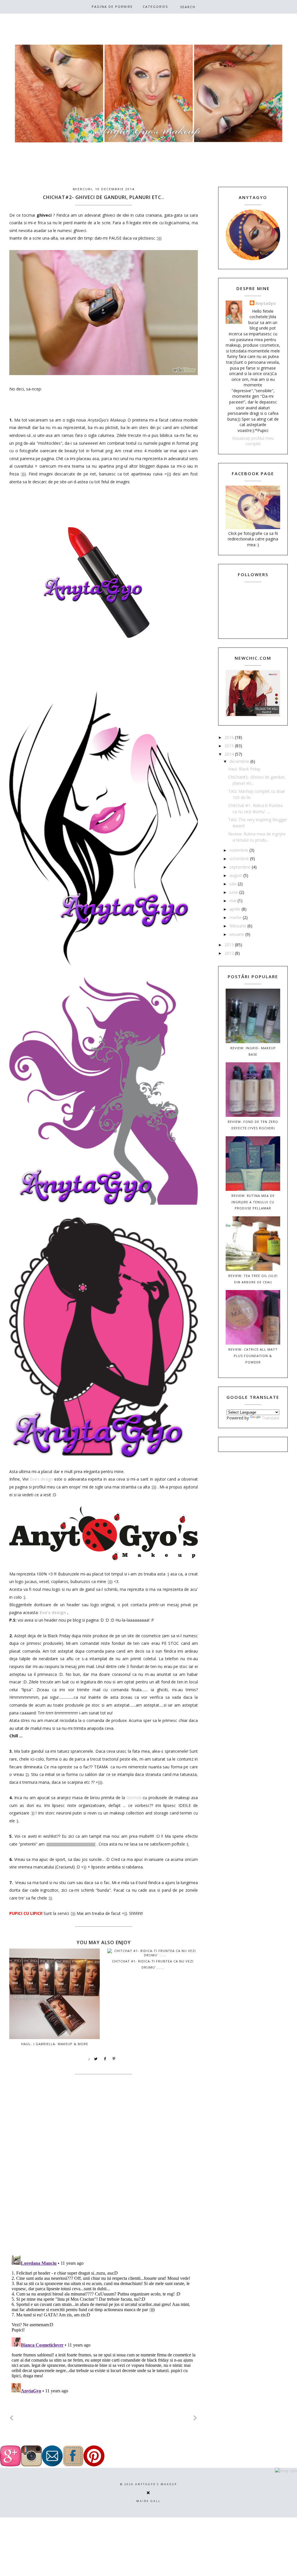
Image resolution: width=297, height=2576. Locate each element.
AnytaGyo (266, 303)
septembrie (241, 867)
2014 (230, 754)
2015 (230, 746)
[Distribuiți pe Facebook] (105, 2059)
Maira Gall (148, 2501)
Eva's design (41, 1479)
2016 (230, 737)
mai (233, 901)
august (236, 875)
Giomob (134, 1798)
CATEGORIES (155, 7)
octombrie (240, 859)
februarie (238, 926)
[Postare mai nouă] (12, 2418)
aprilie (236, 909)
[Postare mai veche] (195, 2418)
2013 (230, 945)
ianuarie (237, 934)
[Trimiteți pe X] (96, 2059)
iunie (234, 892)
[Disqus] (104, 2176)
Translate (270, 1418)
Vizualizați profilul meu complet (253, 441)
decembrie (240, 761)
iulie (234, 884)
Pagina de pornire (112, 7)
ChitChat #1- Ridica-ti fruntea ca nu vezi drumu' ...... (153, 1964)
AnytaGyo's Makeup (156, 2484)
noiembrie (239, 850)
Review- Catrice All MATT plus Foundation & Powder (253, 1356)
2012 (230, 953)
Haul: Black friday (244, 769)
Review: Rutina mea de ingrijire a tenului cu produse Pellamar (253, 1202)
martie (236, 917)
